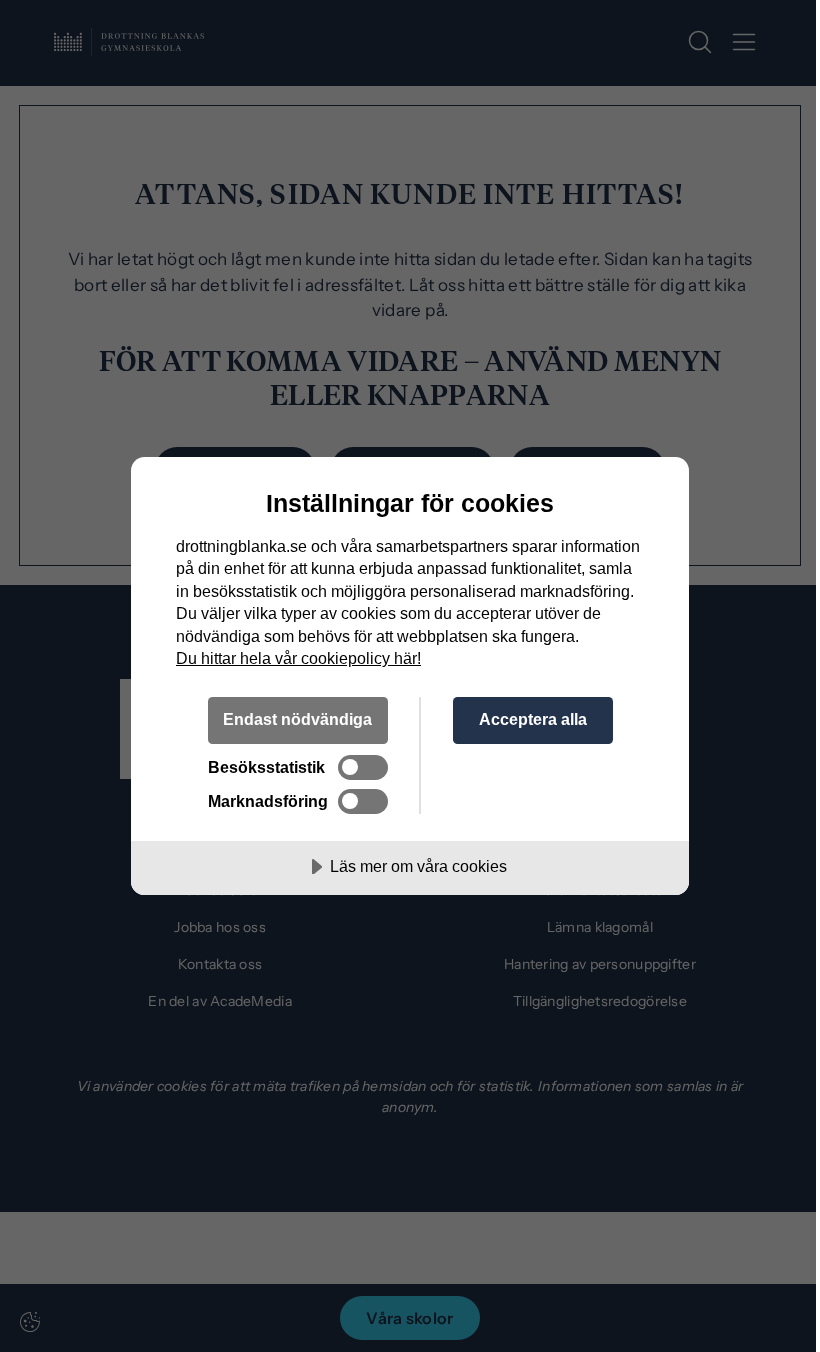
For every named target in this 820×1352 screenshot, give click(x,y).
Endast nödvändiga (297, 719)
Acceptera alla (533, 719)
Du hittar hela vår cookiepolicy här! (298, 658)
